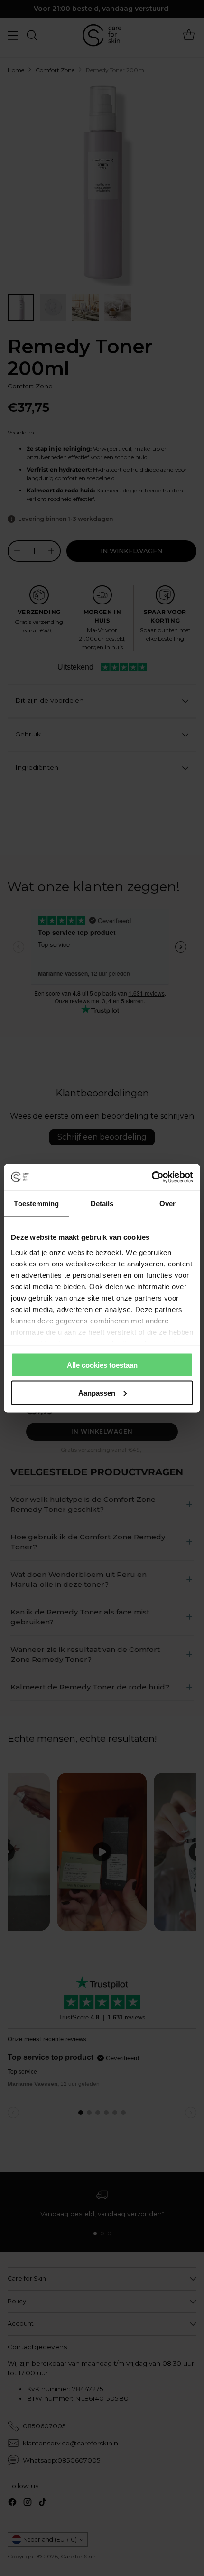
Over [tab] (167, 1203)
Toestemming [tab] (36, 1203)
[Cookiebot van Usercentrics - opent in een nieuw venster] (152, 1177)
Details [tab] (102, 1203)
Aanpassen (97, 1392)
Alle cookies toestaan (102, 1365)
